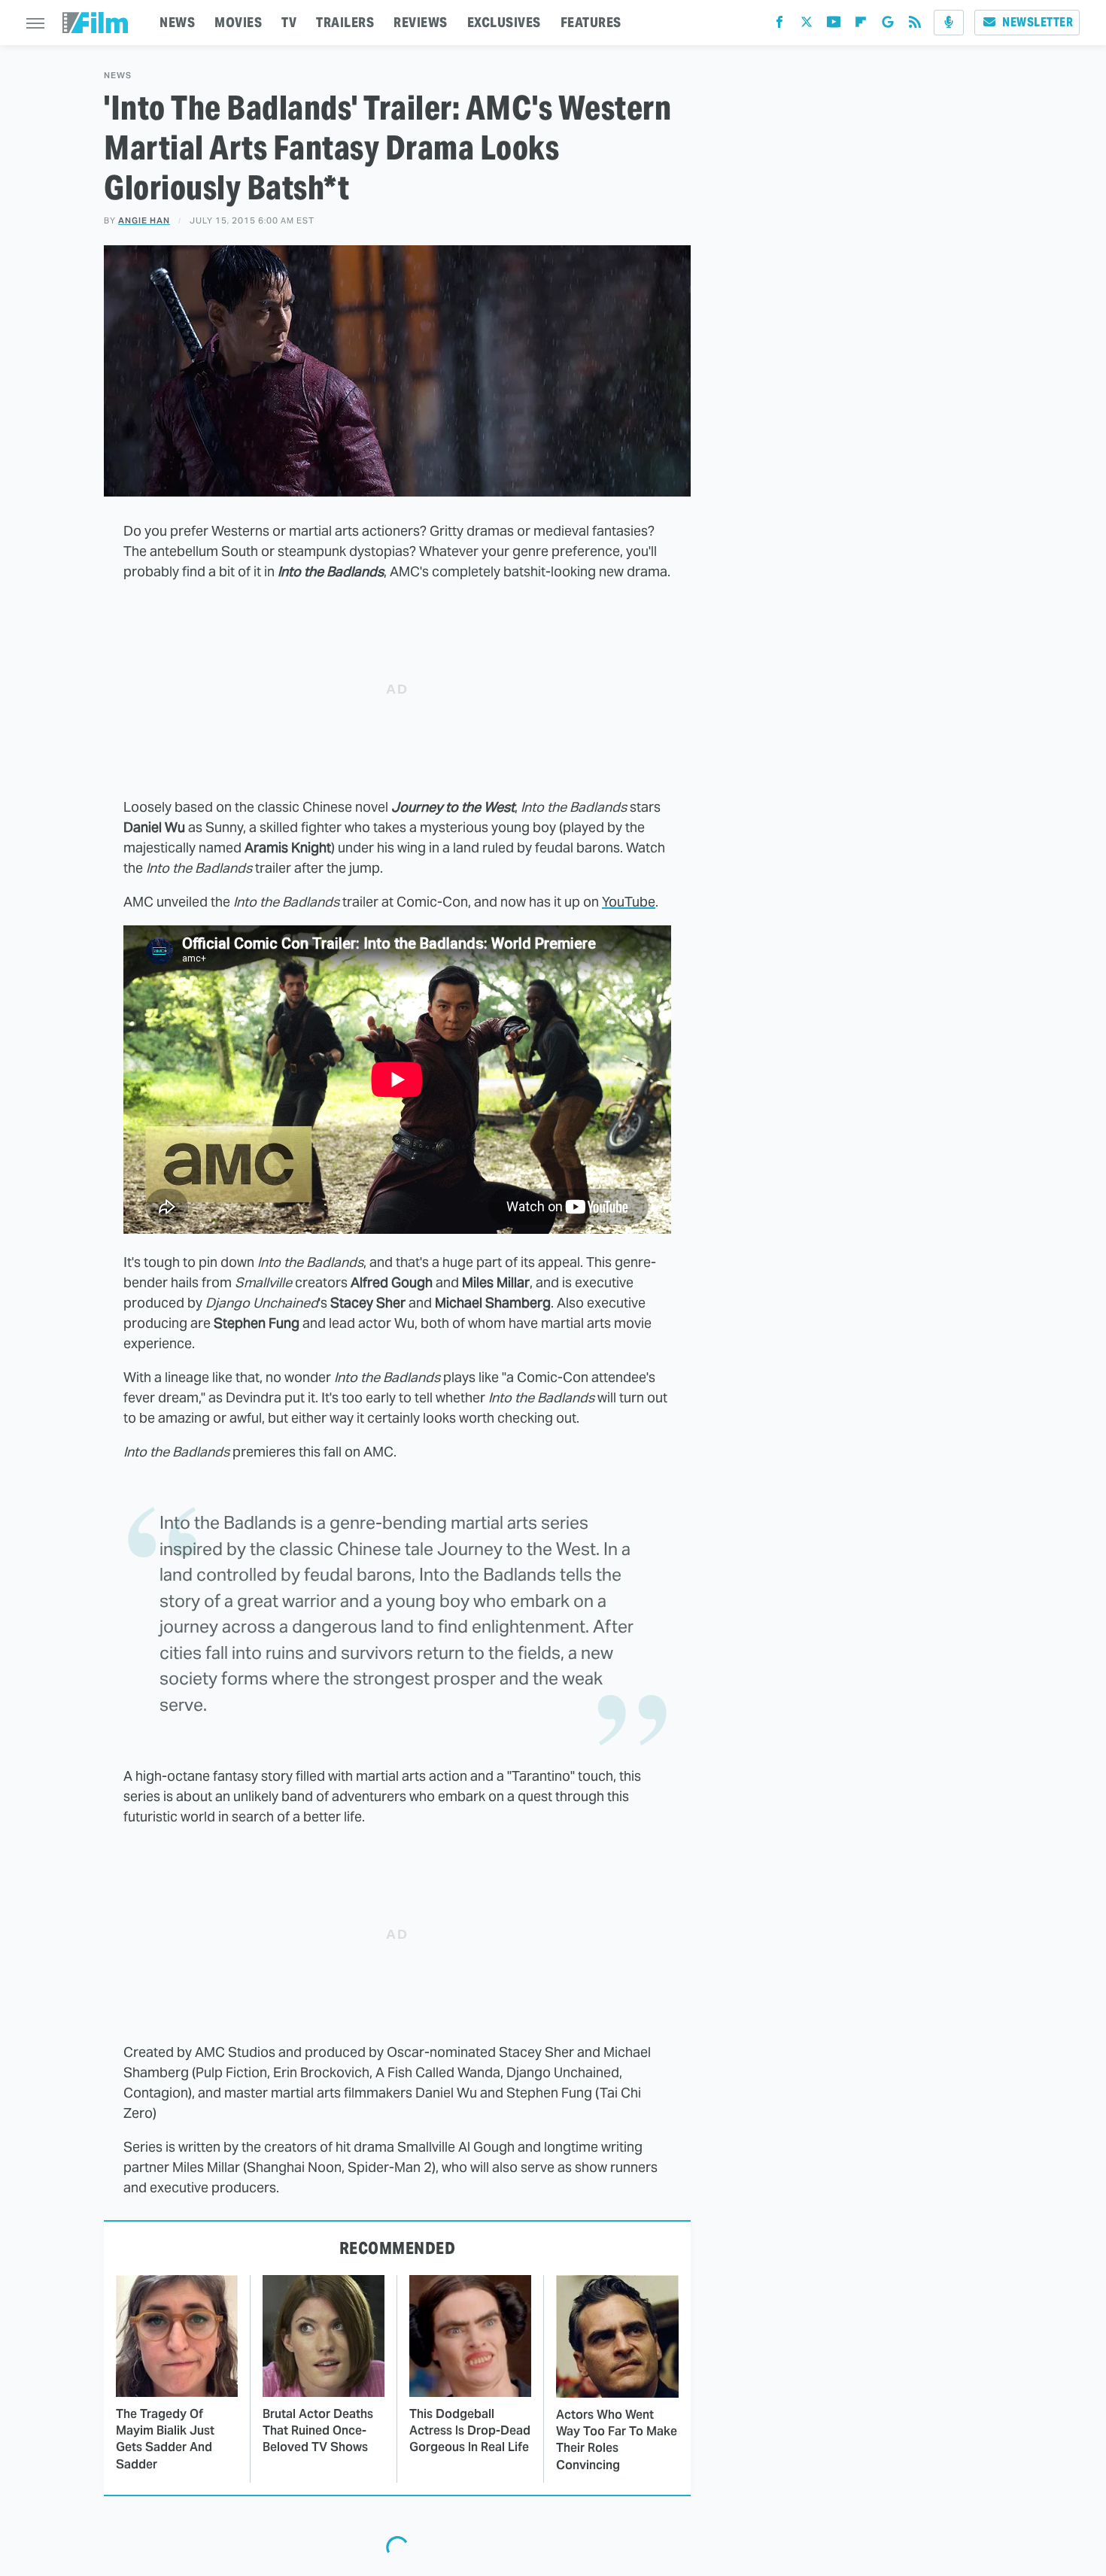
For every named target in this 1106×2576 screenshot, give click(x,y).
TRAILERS (345, 22)
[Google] (888, 25)
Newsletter (1038, 22)
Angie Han (144, 220)
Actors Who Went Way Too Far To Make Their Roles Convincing (617, 2440)
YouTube (629, 902)
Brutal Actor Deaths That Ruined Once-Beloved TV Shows (318, 2431)
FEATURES (591, 22)
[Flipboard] (861, 25)
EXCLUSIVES (504, 22)
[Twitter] (807, 25)
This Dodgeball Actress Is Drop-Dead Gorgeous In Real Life (470, 2431)
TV (289, 22)
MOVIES (238, 22)
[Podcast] (949, 23)
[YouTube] (834, 25)
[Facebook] (779, 25)
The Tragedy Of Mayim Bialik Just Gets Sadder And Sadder (165, 2439)
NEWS (177, 22)
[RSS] (915, 25)
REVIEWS (421, 22)
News (118, 76)
